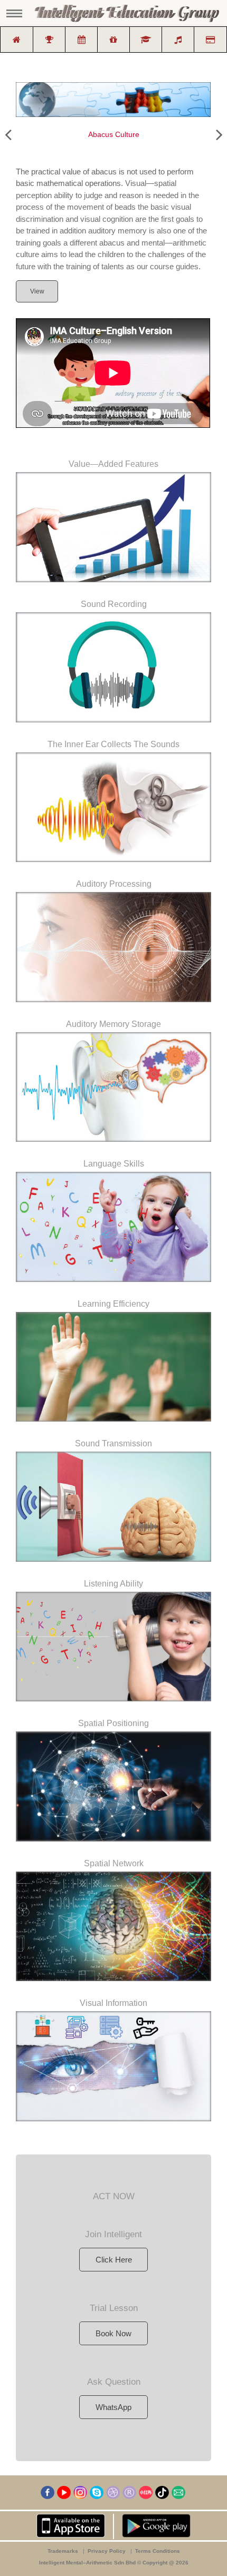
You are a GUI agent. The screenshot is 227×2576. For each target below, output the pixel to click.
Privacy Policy (107, 2551)
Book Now (113, 2333)
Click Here (114, 2260)
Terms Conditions (158, 2551)
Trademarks (64, 2551)
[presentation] (8, 135)
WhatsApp (113, 2407)
